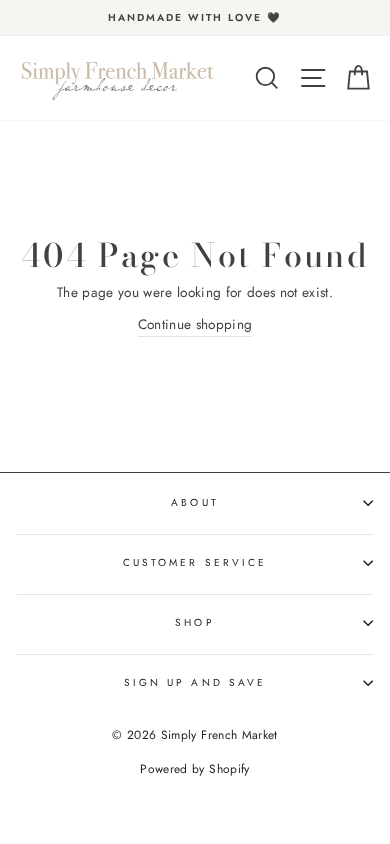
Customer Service (195, 562)
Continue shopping (195, 324)
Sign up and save (195, 682)
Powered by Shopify (194, 769)
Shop (194, 622)
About (194, 502)
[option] (195, 18)
